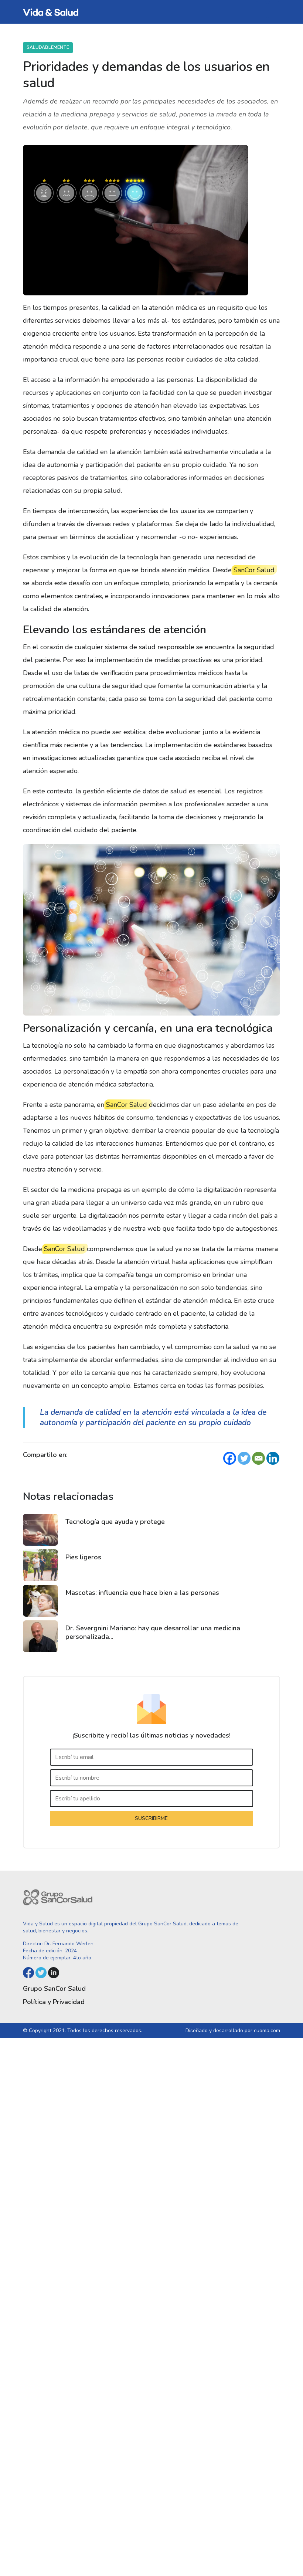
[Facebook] (230, 1458)
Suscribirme (151, 1818)
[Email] (258, 1458)
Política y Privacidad (54, 2002)
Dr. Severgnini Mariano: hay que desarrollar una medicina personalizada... (153, 1632)
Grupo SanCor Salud (54, 1989)
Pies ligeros (83, 1557)
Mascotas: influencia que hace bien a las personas (142, 1593)
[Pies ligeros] (40, 1565)
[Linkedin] (273, 1458)
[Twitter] (244, 1458)
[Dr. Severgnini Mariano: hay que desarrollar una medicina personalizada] (40, 1636)
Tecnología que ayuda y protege (115, 1522)
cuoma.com (267, 2031)
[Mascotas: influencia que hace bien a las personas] (40, 1601)
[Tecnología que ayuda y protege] (40, 1530)
